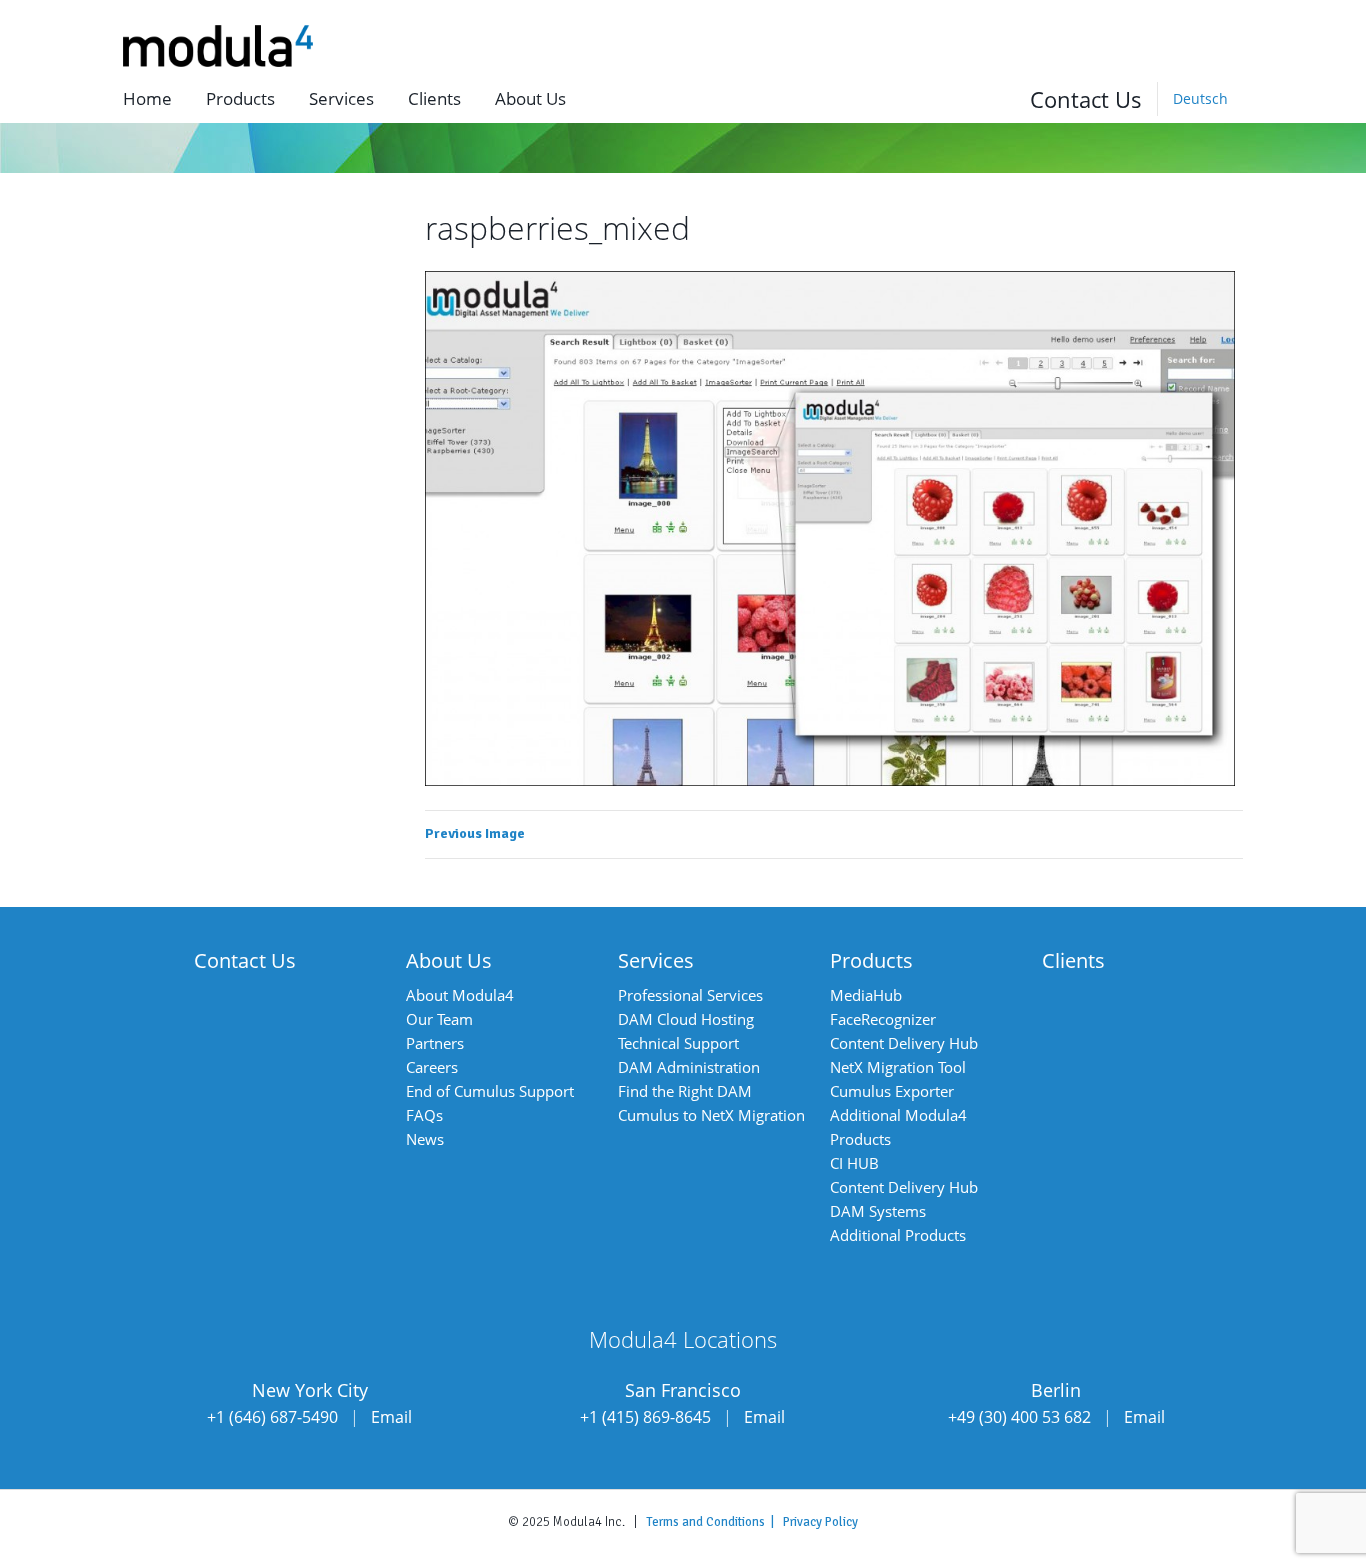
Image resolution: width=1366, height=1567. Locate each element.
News (425, 1139)
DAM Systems (878, 1211)
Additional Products (898, 1235)
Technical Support (678, 1043)
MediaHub (866, 995)
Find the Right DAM (685, 1091)
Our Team (439, 1019)
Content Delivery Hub (904, 1043)
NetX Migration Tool (898, 1067)
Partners (435, 1043)
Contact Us (1086, 99)
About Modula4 (460, 995)
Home (147, 98)
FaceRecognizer (883, 1019)
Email (391, 1417)
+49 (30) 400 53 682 (1019, 1417)
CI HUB (854, 1163)
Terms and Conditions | (714, 1522)
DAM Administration (689, 1067)
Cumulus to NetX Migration (711, 1115)
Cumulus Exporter (892, 1091)
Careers (432, 1067)
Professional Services (690, 995)
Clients (434, 98)
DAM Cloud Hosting (686, 1019)
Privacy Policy (820, 1522)
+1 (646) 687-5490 (272, 1417)
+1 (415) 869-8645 (645, 1417)
